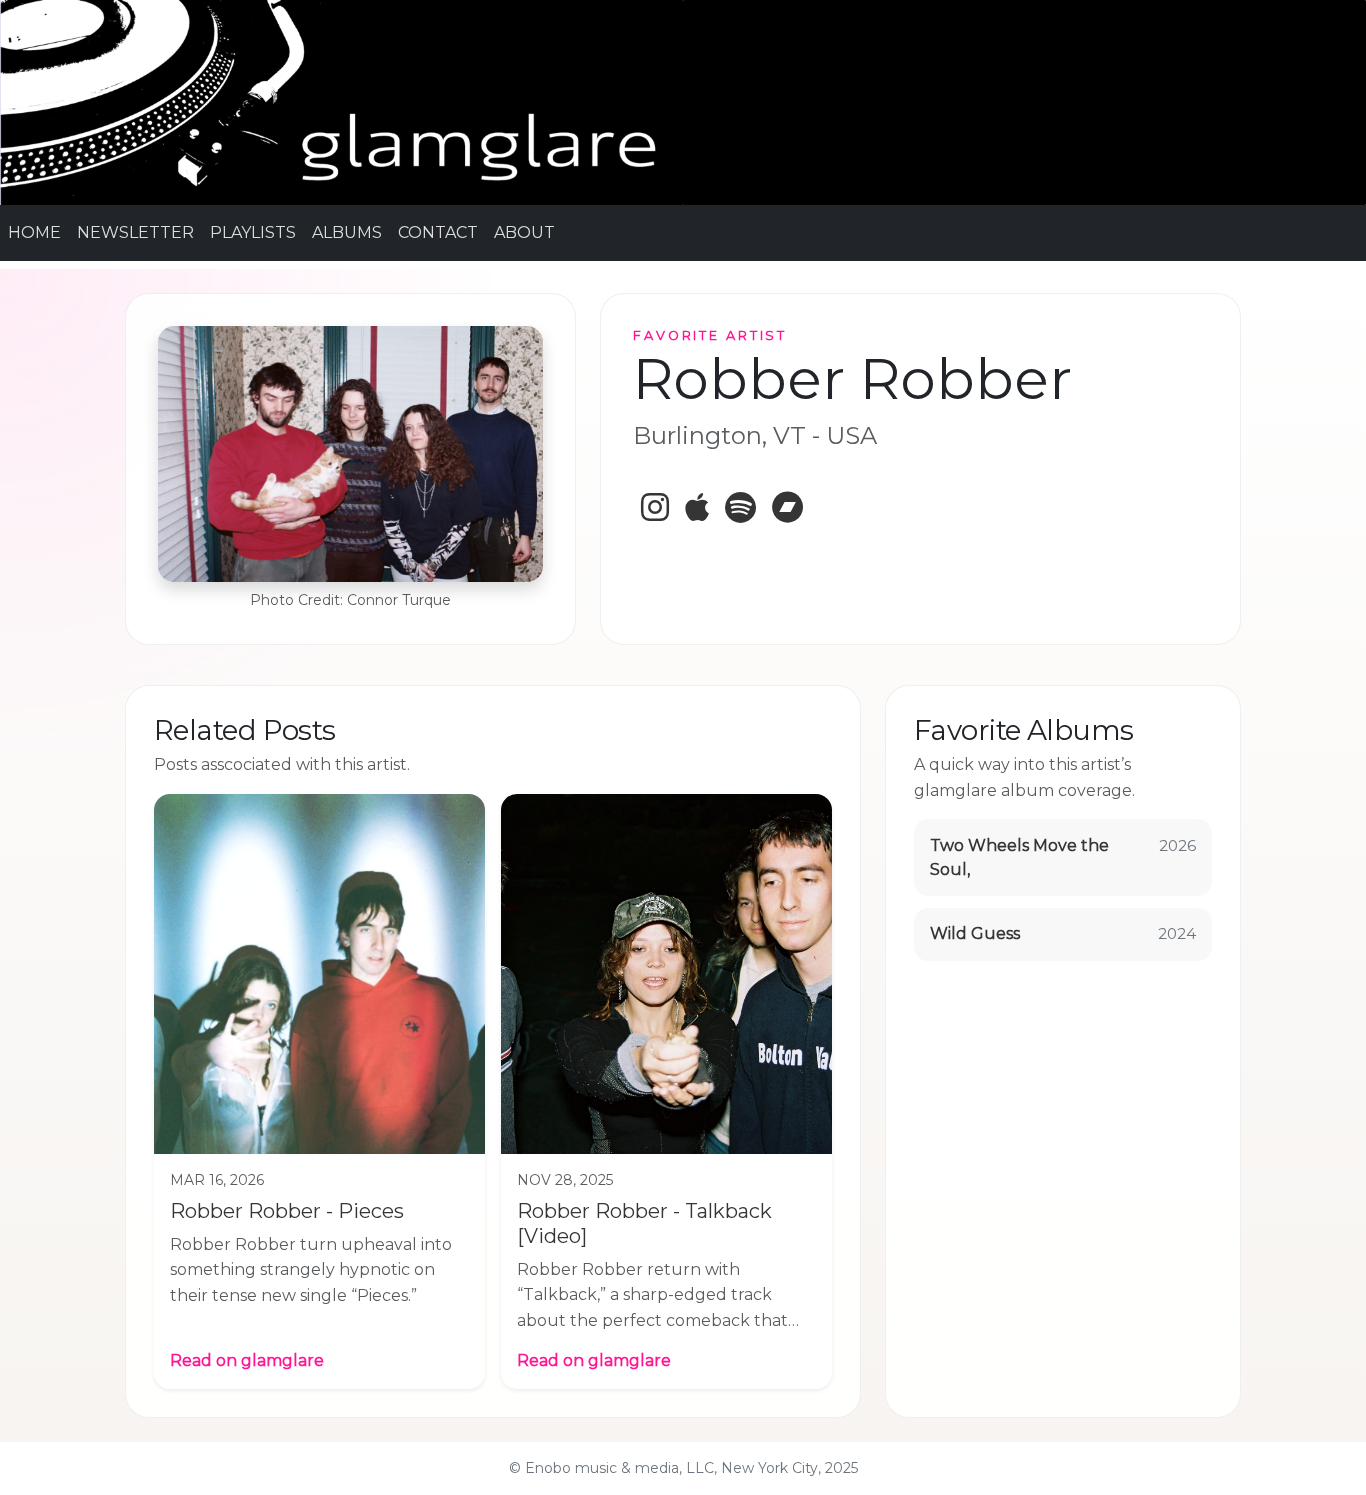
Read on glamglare (247, 1360)
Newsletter (135, 232)
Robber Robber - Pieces (287, 1211)
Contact (438, 232)
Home (34, 232)
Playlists (253, 232)
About (524, 232)
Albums (347, 232)
